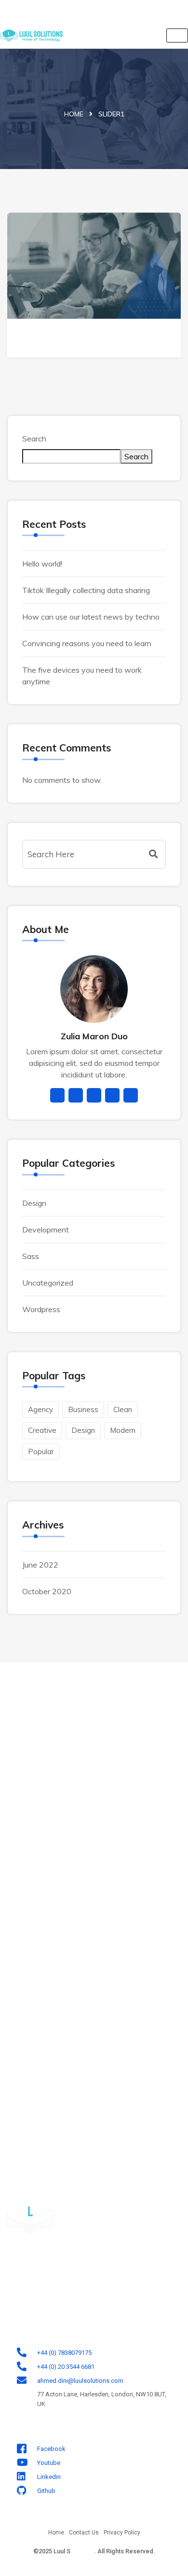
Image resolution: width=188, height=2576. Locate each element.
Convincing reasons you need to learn (87, 643)
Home (74, 114)
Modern (123, 1430)
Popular (41, 1451)
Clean (123, 1409)
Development (46, 1230)
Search (34, 439)
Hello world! (42, 564)
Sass (31, 1256)
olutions (82, 2551)
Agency (40, 1409)
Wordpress (41, 1309)
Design (34, 1203)
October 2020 (47, 1591)
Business (83, 1409)
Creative (42, 1430)
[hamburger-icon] (177, 35)
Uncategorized (48, 1283)
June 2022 (40, 1565)
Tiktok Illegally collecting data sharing (86, 590)
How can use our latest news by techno (91, 617)
